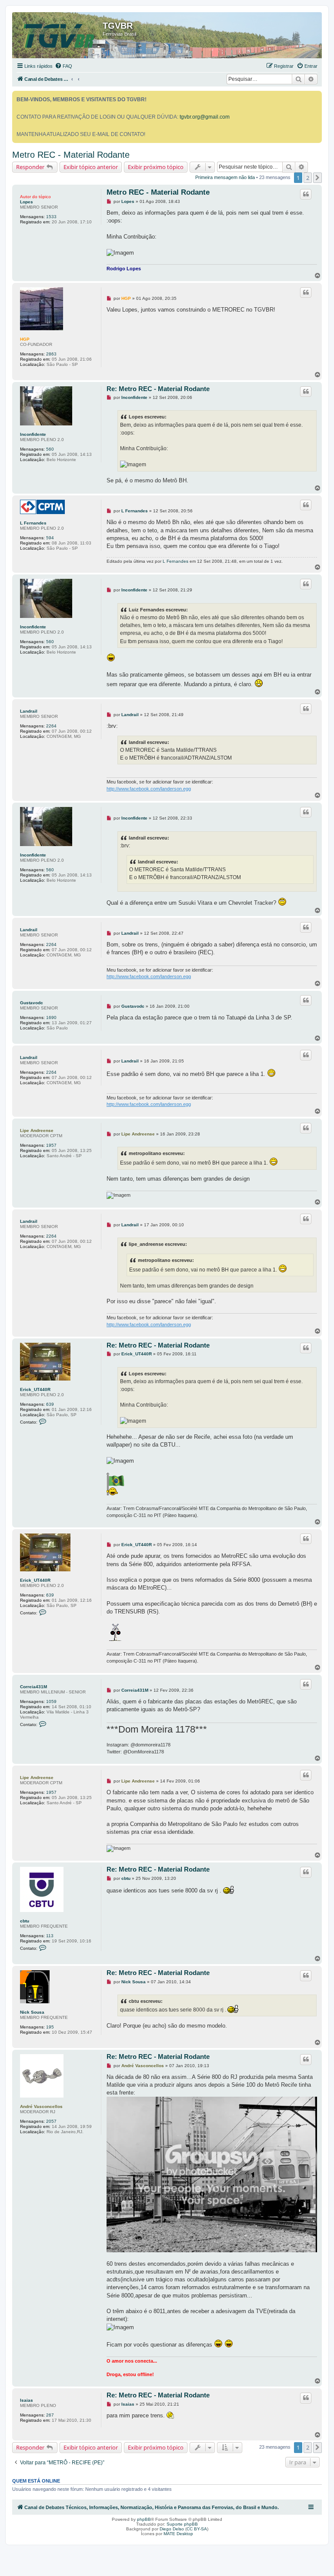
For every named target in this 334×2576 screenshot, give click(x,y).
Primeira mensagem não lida (225, 177)
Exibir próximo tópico (156, 167)
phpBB (144, 2519)
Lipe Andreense (37, 1130)
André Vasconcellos (41, 2106)
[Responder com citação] (306, 194)
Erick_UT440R (35, 1389)
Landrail (29, 711)
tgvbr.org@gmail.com (205, 117)
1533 (51, 217)
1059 (51, 1701)
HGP (25, 339)
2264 (51, 726)
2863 (51, 354)
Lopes (27, 202)
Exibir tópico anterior (91, 167)
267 (50, 2415)
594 (50, 538)
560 (50, 449)
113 (50, 1936)
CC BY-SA (197, 2529)
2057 (51, 2121)
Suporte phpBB (182, 2524)
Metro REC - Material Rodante (71, 155)
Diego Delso (172, 2529)
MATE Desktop (178, 2534)
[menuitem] (63, 66)
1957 (51, 1145)
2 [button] (308, 178)
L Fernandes (33, 523)
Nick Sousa (32, 2012)
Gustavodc (32, 1003)
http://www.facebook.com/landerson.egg (149, 789)
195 (50, 2027)
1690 (51, 1017)
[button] (317, 178)
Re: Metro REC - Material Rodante (158, 389)
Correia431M (33, 1687)
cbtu (25, 1921)
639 (50, 1404)
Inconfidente (33, 434)
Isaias (27, 2400)
